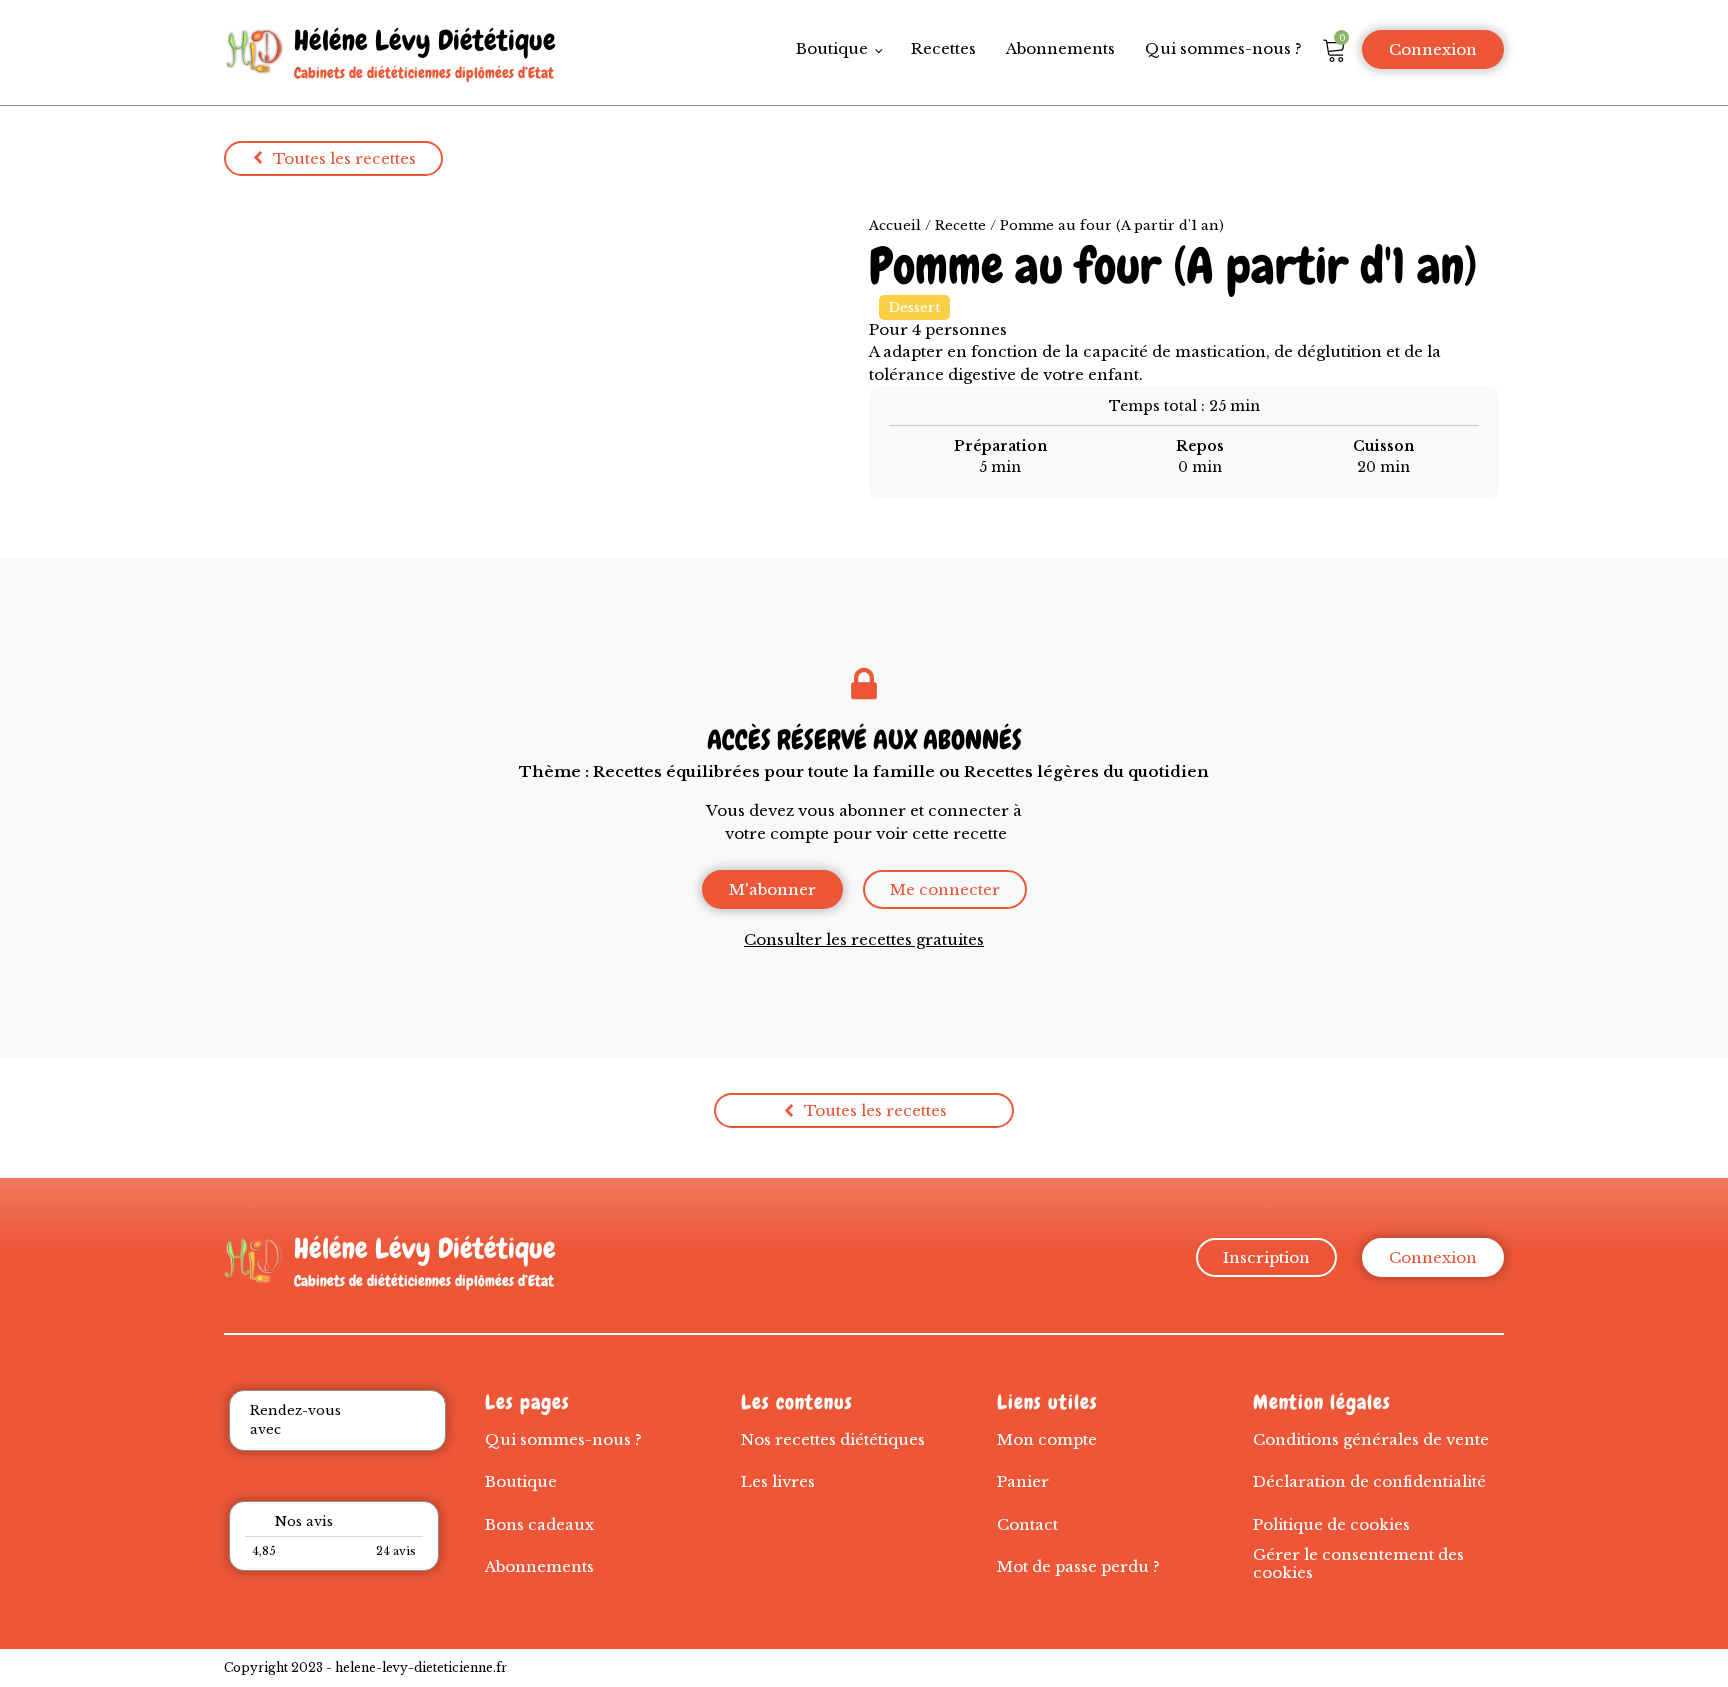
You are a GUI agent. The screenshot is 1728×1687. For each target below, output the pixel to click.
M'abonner (772, 889)
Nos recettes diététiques (833, 1439)
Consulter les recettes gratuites (864, 939)
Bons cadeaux (539, 1524)
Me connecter (945, 889)
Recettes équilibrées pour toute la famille (764, 771)
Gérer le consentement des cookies (1358, 1563)
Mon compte (1047, 1439)
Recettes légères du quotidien (1086, 771)
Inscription (1266, 1257)
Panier (1023, 1481)
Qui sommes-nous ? (1223, 48)
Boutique (832, 48)
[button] (333, 158)
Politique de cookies (1331, 1524)
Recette (960, 225)
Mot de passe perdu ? (1078, 1566)
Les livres (778, 1481)
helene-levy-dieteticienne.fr (421, 1667)
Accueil (895, 225)
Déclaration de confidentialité (1369, 1481)
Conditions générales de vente (1371, 1439)
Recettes (943, 48)
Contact (1027, 1524)
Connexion (1433, 49)
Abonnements (1060, 48)
